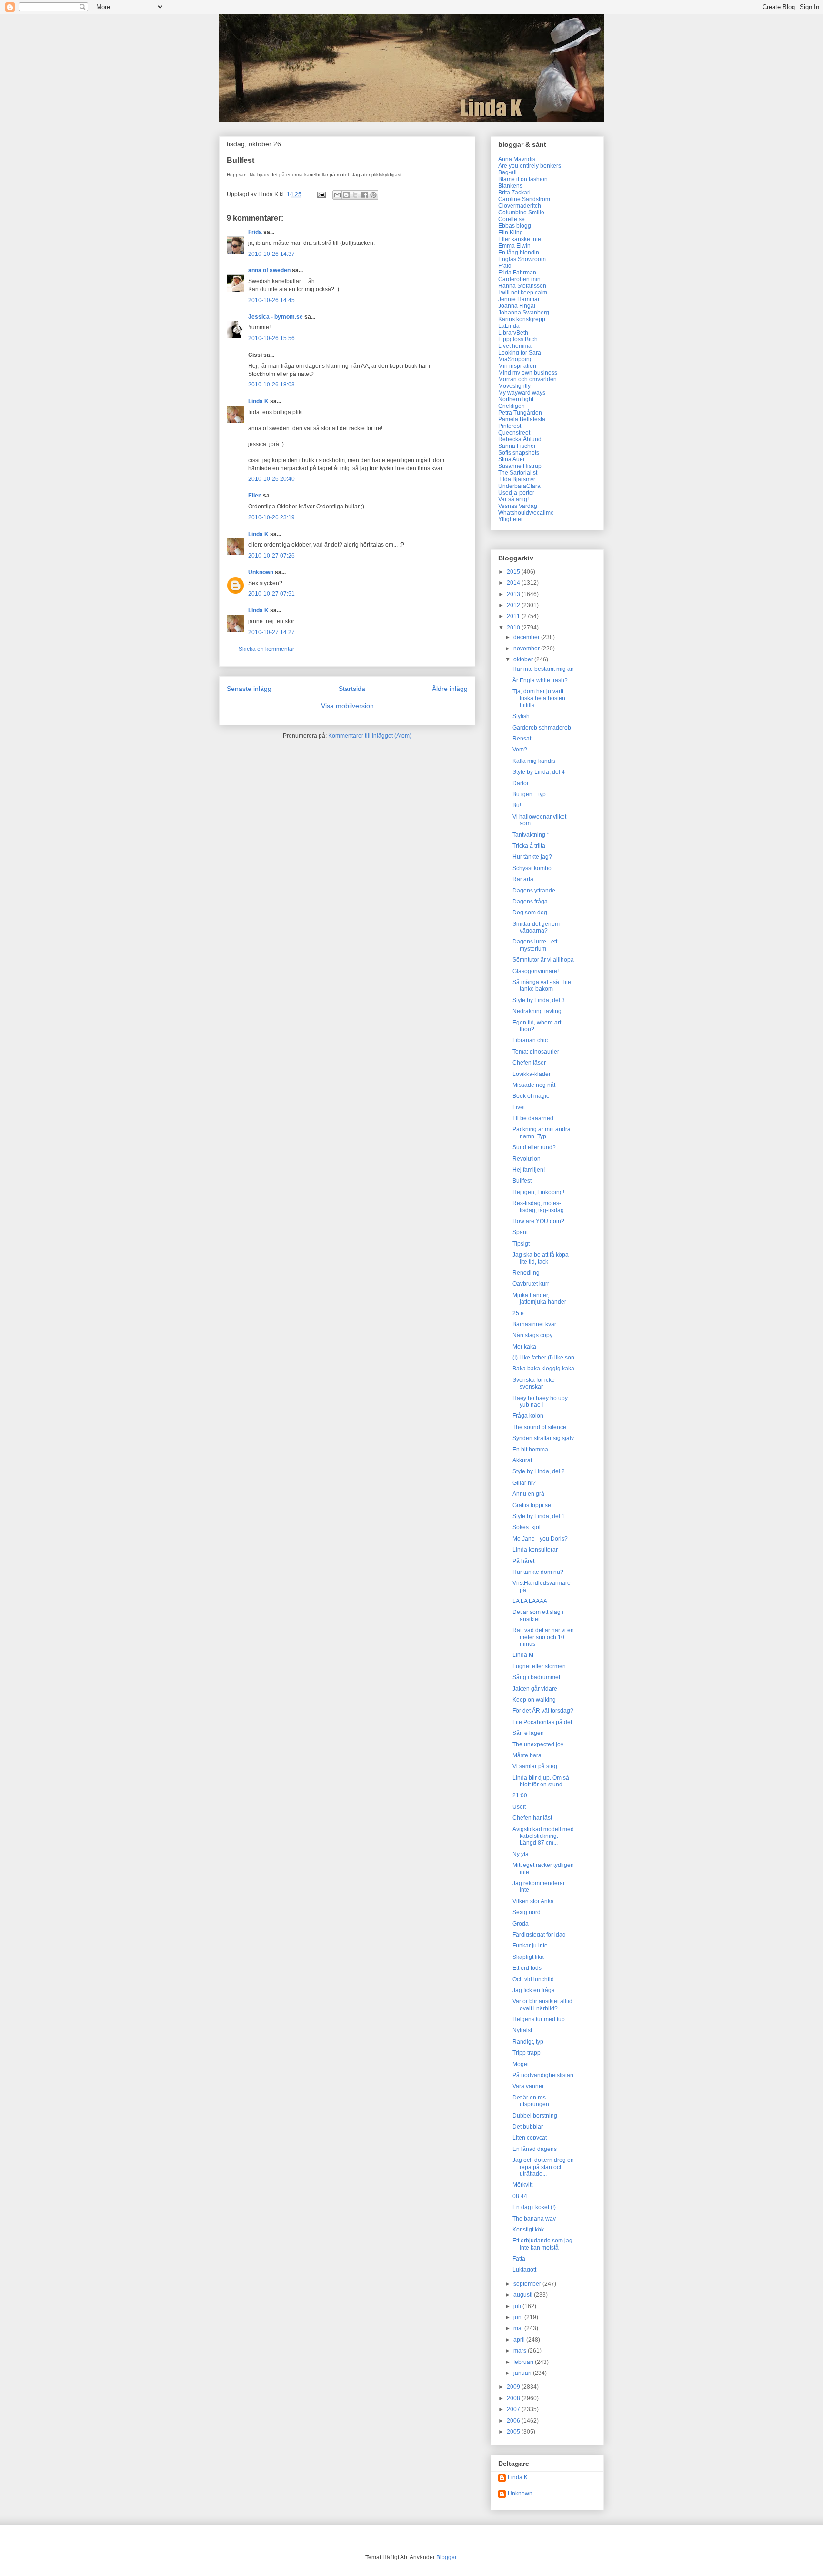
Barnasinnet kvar (534, 1324)
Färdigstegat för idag (539, 1935)
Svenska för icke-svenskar (535, 1383)
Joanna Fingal (517, 306)
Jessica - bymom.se (276, 317)
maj (519, 2328)
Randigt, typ (528, 2042)
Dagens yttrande (534, 891)
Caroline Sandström (524, 199)
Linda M (523, 1655)
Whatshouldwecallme (526, 513)
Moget (521, 2064)
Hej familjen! (529, 1170)
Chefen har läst (532, 1818)
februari (524, 2362)
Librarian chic (530, 1040)
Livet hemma (515, 346)
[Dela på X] (355, 195)
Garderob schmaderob (542, 728)
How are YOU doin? (538, 1221)
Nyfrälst (522, 2030)
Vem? (520, 750)
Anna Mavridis (517, 159)
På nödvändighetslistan (543, 2075)
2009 (514, 2387)
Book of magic (531, 1096)
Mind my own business (528, 373)
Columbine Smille (521, 213)
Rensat (522, 739)
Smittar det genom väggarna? (536, 927)
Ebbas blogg (515, 226)
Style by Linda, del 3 (539, 1000)
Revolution (527, 1159)
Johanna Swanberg (524, 313)
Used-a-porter (516, 493)
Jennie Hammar (519, 299)
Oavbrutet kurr (531, 1284)
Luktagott (524, 2270)
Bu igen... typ (529, 794)
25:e (518, 1313)
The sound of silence (539, 1427)
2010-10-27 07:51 (271, 594)
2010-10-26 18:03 (271, 385)
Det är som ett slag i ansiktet (538, 1615)
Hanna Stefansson (522, 286)
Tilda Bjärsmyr (517, 479)
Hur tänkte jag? (532, 857)
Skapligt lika (528, 1957)
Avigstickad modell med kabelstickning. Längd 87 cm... (543, 1836)
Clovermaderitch (520, 206)
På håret (523, 1561)
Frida (255, 232)
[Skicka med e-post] (337, 195)
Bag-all (507, 172)
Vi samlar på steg (535, 1766)
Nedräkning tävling (537, 1011)
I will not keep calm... (525, 293)
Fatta (519, 2259)
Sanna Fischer (517, 446)
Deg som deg (530, 913)
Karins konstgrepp (522, 319)
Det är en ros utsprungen (531, 2101)
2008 (514, 2398)
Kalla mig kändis (534, 761)
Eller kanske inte (520, 239)
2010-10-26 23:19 (271, 517)
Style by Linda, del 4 (539, 772)
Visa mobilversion (347, 706)
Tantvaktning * (531, 835)
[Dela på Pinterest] (373, 195)
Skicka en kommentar (266, 649)
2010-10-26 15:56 (271, 338)
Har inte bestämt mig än (543, 669)
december (527, 637)
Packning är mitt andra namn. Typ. (542, 1133)
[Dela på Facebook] (364, 195)
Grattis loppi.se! (532, 1505)
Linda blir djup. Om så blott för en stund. (541, 1781)
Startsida (352, 689)
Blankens (510, 186)
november (527, 649)
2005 (514, 2432)
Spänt (520, 1232)
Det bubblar (528, 2127)
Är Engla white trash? (540, 680)
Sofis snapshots (519, 453)
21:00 (520, 1795)
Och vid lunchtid (533, 1979)
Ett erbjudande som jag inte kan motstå (542, 2244)
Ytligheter (511, 519)
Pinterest (510, 426)
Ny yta (521, 1854)
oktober (524, 659)
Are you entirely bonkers (530, 166)
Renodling (526, 1273)
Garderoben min (519, 279)
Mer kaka (524, 1347)
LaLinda (509, 326)
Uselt (519, 1807)
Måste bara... (529, 1755)
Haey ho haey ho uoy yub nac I (540, 1401)
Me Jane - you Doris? (540, 1539)
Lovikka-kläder (532, 1074)
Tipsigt (521, 1244)
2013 (514, 594)
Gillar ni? (524, 1483)
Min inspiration (517, 366)
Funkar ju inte (530, 1946)
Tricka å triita (529, 846)
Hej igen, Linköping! (538, 1192)
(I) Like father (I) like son (543, 1358)
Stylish (521, 716)
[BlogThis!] (346, 195)
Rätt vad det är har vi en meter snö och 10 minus (543, 1637)
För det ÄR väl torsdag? (543, 1711)
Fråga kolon (528, 1416)
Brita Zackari (514, 193)
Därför (521, 783)
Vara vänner (528, 2086)
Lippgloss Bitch (518, 339)
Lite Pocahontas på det (542, 1722)
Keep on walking (534, 1700)
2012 (514, 605)
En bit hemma (530, 1450)
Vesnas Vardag (518, 506)
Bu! (517, 805)
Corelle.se (512, 219)
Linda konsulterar (535, 1550)
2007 (514, 2409)
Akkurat (522, 1460)
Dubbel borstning (535, 2116)
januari (523, 2373)
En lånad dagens (535, 2149)
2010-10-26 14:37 (271, 254)
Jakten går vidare (535, 1689)
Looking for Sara (520, 353)
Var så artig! (513, 499)
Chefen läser (529, 1063)
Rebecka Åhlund (520, 439)
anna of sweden (269, 270)
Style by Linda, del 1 (539, 1516)
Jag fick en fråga (534, 1990)
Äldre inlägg (450, 689)
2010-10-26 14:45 (271, 300)
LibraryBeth (513, 333)
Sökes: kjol (527, 1527)
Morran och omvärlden (527, 379)
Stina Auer (512, 459)
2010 (514, 628)
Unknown (261, 572)
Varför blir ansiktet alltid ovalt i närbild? (542, 2005)
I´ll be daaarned (533, 1118)
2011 (514, 616)
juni (519, 2317)
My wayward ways (522, 393)
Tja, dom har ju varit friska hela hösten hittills (539, 698)
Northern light (516, 399)
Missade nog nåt (534, 1085)
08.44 (520, 2196)
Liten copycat (530, 2138)
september (528, 2284)
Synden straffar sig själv (543, 1438)
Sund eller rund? (534, 1147)
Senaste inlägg (249, 689)
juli (518, 2306)
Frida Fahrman (517, 273)
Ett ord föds (527, 1968)
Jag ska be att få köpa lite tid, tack (541, 1258)
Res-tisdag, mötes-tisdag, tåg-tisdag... (540, 1207)
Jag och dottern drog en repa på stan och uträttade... (543, 2167)
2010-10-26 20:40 (271, 479)
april (520, 2340)
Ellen (255, 496)
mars (521, 2351)
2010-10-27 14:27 (271, 632)
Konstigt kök (528, 2230)
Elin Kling (511, 233)
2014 (514, 583)
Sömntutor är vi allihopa (543, 960)
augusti (524, 2295)
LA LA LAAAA (530, 1601)
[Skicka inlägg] (321, 194)
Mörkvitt (522, 2185)
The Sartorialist (518, 473)
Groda (521, 1924)
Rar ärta (523, 879)
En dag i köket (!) (534, 2207)
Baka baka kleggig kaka (543, 1369)
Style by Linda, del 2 (539, 1471)
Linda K (258, 401)
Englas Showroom (522, 259)
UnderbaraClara (519, 486)
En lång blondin (519, 253)
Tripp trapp (527, 2053)
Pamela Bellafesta (522, 419)
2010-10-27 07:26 (271, 556)
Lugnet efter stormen (539, 1666)
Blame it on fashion (523, 179)
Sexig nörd (527, 1912)
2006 (514, 2421)
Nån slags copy (532, 1335)
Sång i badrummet (536, 1677)
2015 (514, 572)
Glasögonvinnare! (536, 971)
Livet (519, 1107)
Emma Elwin (514, 246)
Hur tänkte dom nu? (538, 1572)
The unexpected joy (538, 1744)
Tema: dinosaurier (536, 1052)
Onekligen (512, 406)
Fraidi (506, 266)
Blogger (446, 2557)
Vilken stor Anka (533, 1901)
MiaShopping (516, 359)
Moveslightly (514, 386)
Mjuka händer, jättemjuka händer (539, 1298)
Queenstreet (514, 433)
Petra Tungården (520, 413)
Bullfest (522, 1181)
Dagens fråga (530, 902)
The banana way (534, 2219)
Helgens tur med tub (539, 2019)
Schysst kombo (532, 868)
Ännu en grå (528, 1494)
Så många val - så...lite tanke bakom (542, 985)
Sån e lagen (528, 1733)
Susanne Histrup (520, 466)
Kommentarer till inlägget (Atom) (370, 736)
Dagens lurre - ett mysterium (535, 945)
